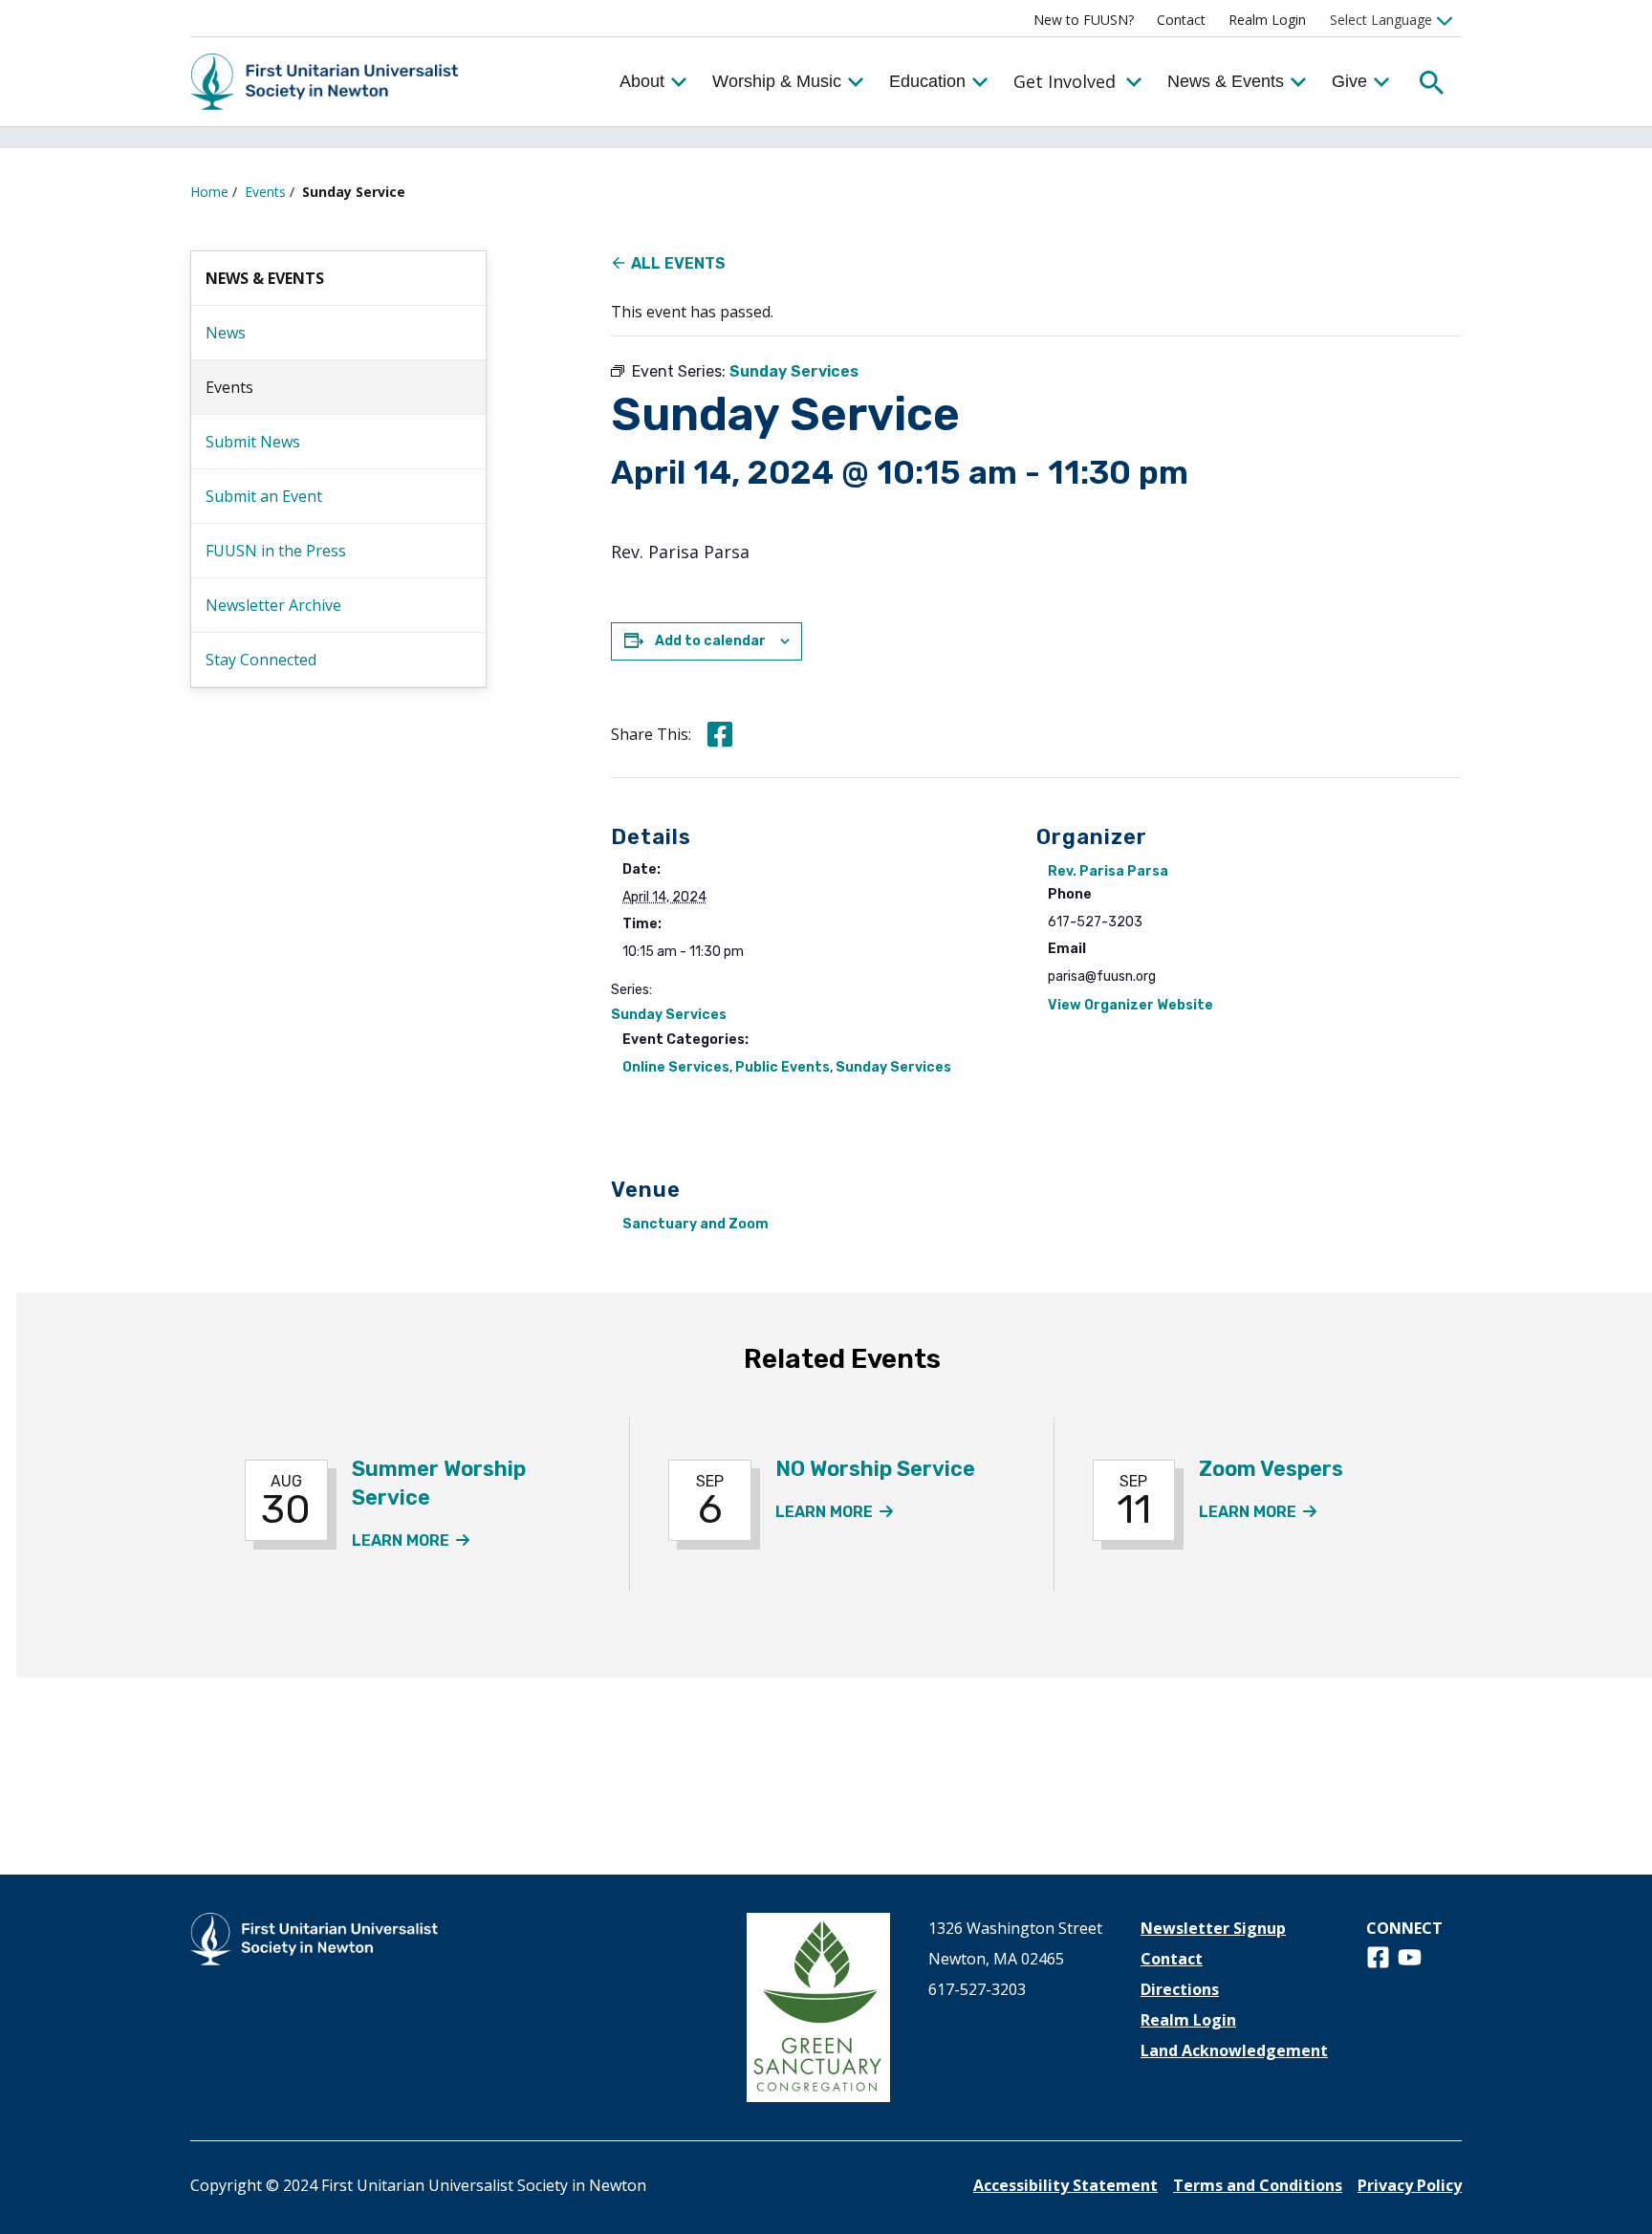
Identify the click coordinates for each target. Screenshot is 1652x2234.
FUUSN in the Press (276, 551)
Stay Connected (261, 660)
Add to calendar (710, 641)
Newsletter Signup (1213, 1928)
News (226, 333)
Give (1349, 81)
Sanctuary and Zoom (696, 1224)
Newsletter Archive (273, 605)
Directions (1180, 1989)
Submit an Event (264, 496)
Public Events (783, 1067)
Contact (1181, 20)
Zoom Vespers (1271, 1469)
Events (265, 192)
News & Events (1226, 81)
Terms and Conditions (1258, 2185)
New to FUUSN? (1084, 20)
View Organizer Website (1130, 1005)
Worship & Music (777, 81)
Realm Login (1267, 20)
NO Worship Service (875, 1469)
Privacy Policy (1410, 2185)
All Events (678, 263)
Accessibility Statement (1065, 2185)
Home (209, 192)
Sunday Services (669, 1015)
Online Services (676, 1067)
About (642, 81)
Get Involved (1065, 81)
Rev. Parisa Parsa (1108, 871)
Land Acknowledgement (1234, 2050)
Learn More (411, 1540)
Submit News (253, 442)
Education (927, 81)
